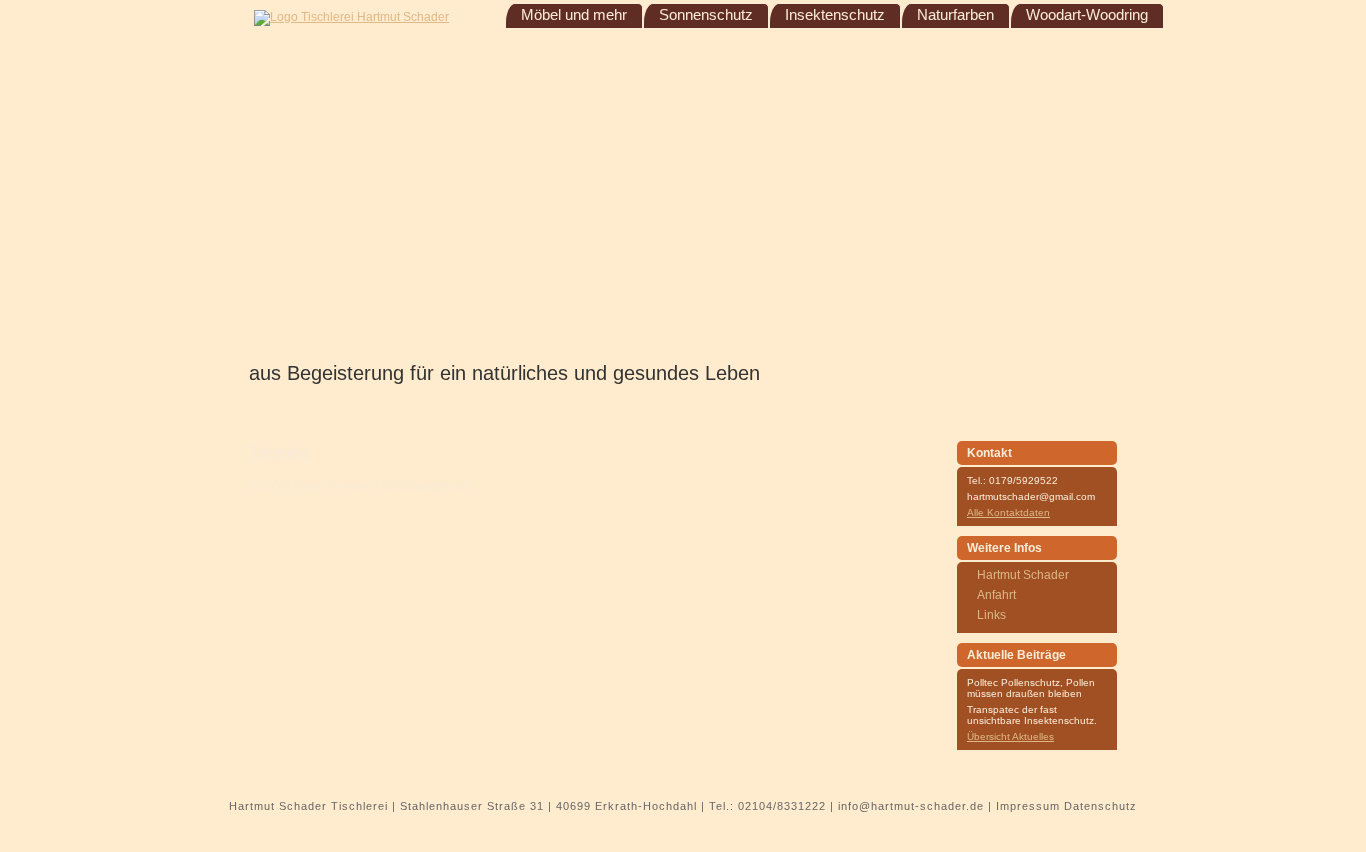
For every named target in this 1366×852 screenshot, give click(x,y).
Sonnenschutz (706, 15)
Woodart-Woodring (1087, 15)
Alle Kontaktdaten (1008, 512)
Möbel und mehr (574, 15)
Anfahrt (996, 595)
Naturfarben (955, 15)
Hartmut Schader (1023, 575)
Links (991, 615)
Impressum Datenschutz (1066, 806)
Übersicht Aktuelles (1010, 736)
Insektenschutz (835, 15)
